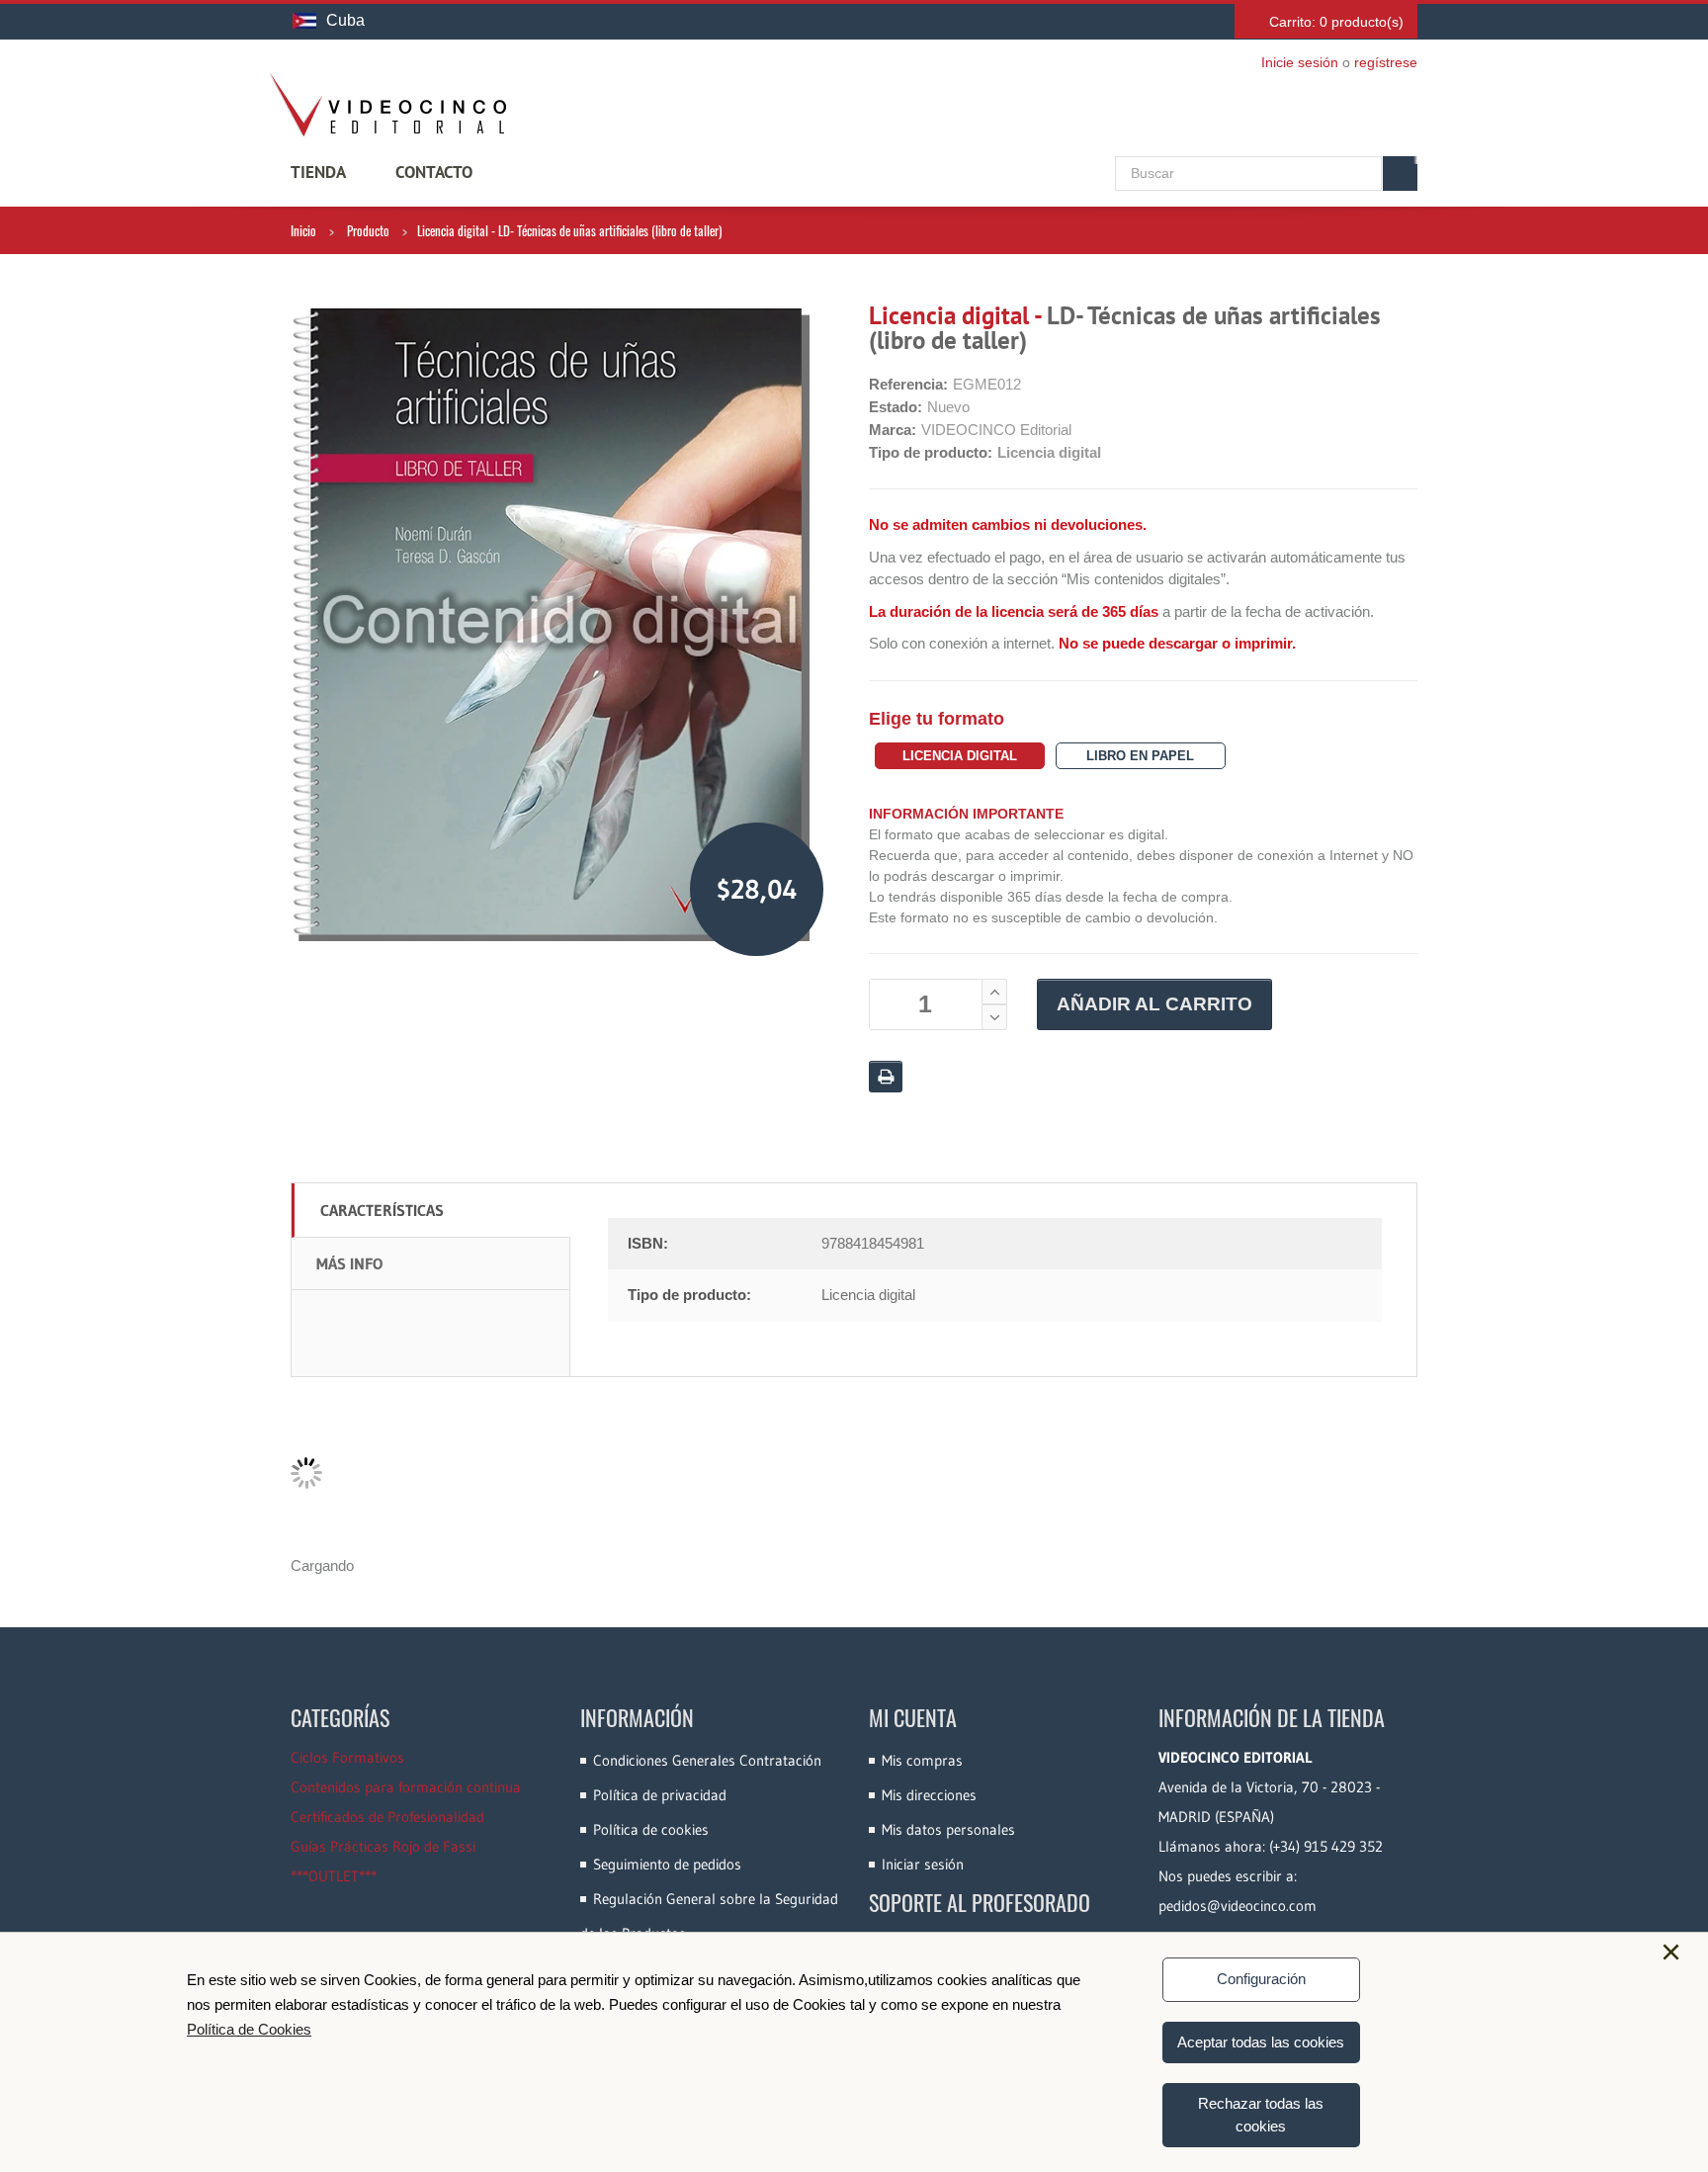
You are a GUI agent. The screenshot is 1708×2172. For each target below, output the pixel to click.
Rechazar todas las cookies (1261, 2115)
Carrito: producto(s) (1336, 22)
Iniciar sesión (923, 1864)
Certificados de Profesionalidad (387, 1817)
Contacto (434, 172)
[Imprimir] (886, 1077)
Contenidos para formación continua (406, 1787)
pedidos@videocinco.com (1238, 1906)
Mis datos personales (948, 1829)
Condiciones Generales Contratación (707, 1760)
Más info (349, 1263)
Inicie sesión (1300, 62)
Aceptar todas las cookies (1261, 2042)
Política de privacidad (660, 1795)
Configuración (1261, 1979)
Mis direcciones (929, 1795)
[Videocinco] (387, 105)
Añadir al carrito (1154, 1004)
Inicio (303, 230)
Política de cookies (651, 1829)
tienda (318, 172)
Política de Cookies (249, 2029)
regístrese (1386, 62)
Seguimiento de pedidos (667, 1864)
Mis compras (922, 1760)
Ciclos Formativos (347, 1757)
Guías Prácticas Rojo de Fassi (383, 1846)
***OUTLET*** (334, 1876)
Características (382, 1210)
